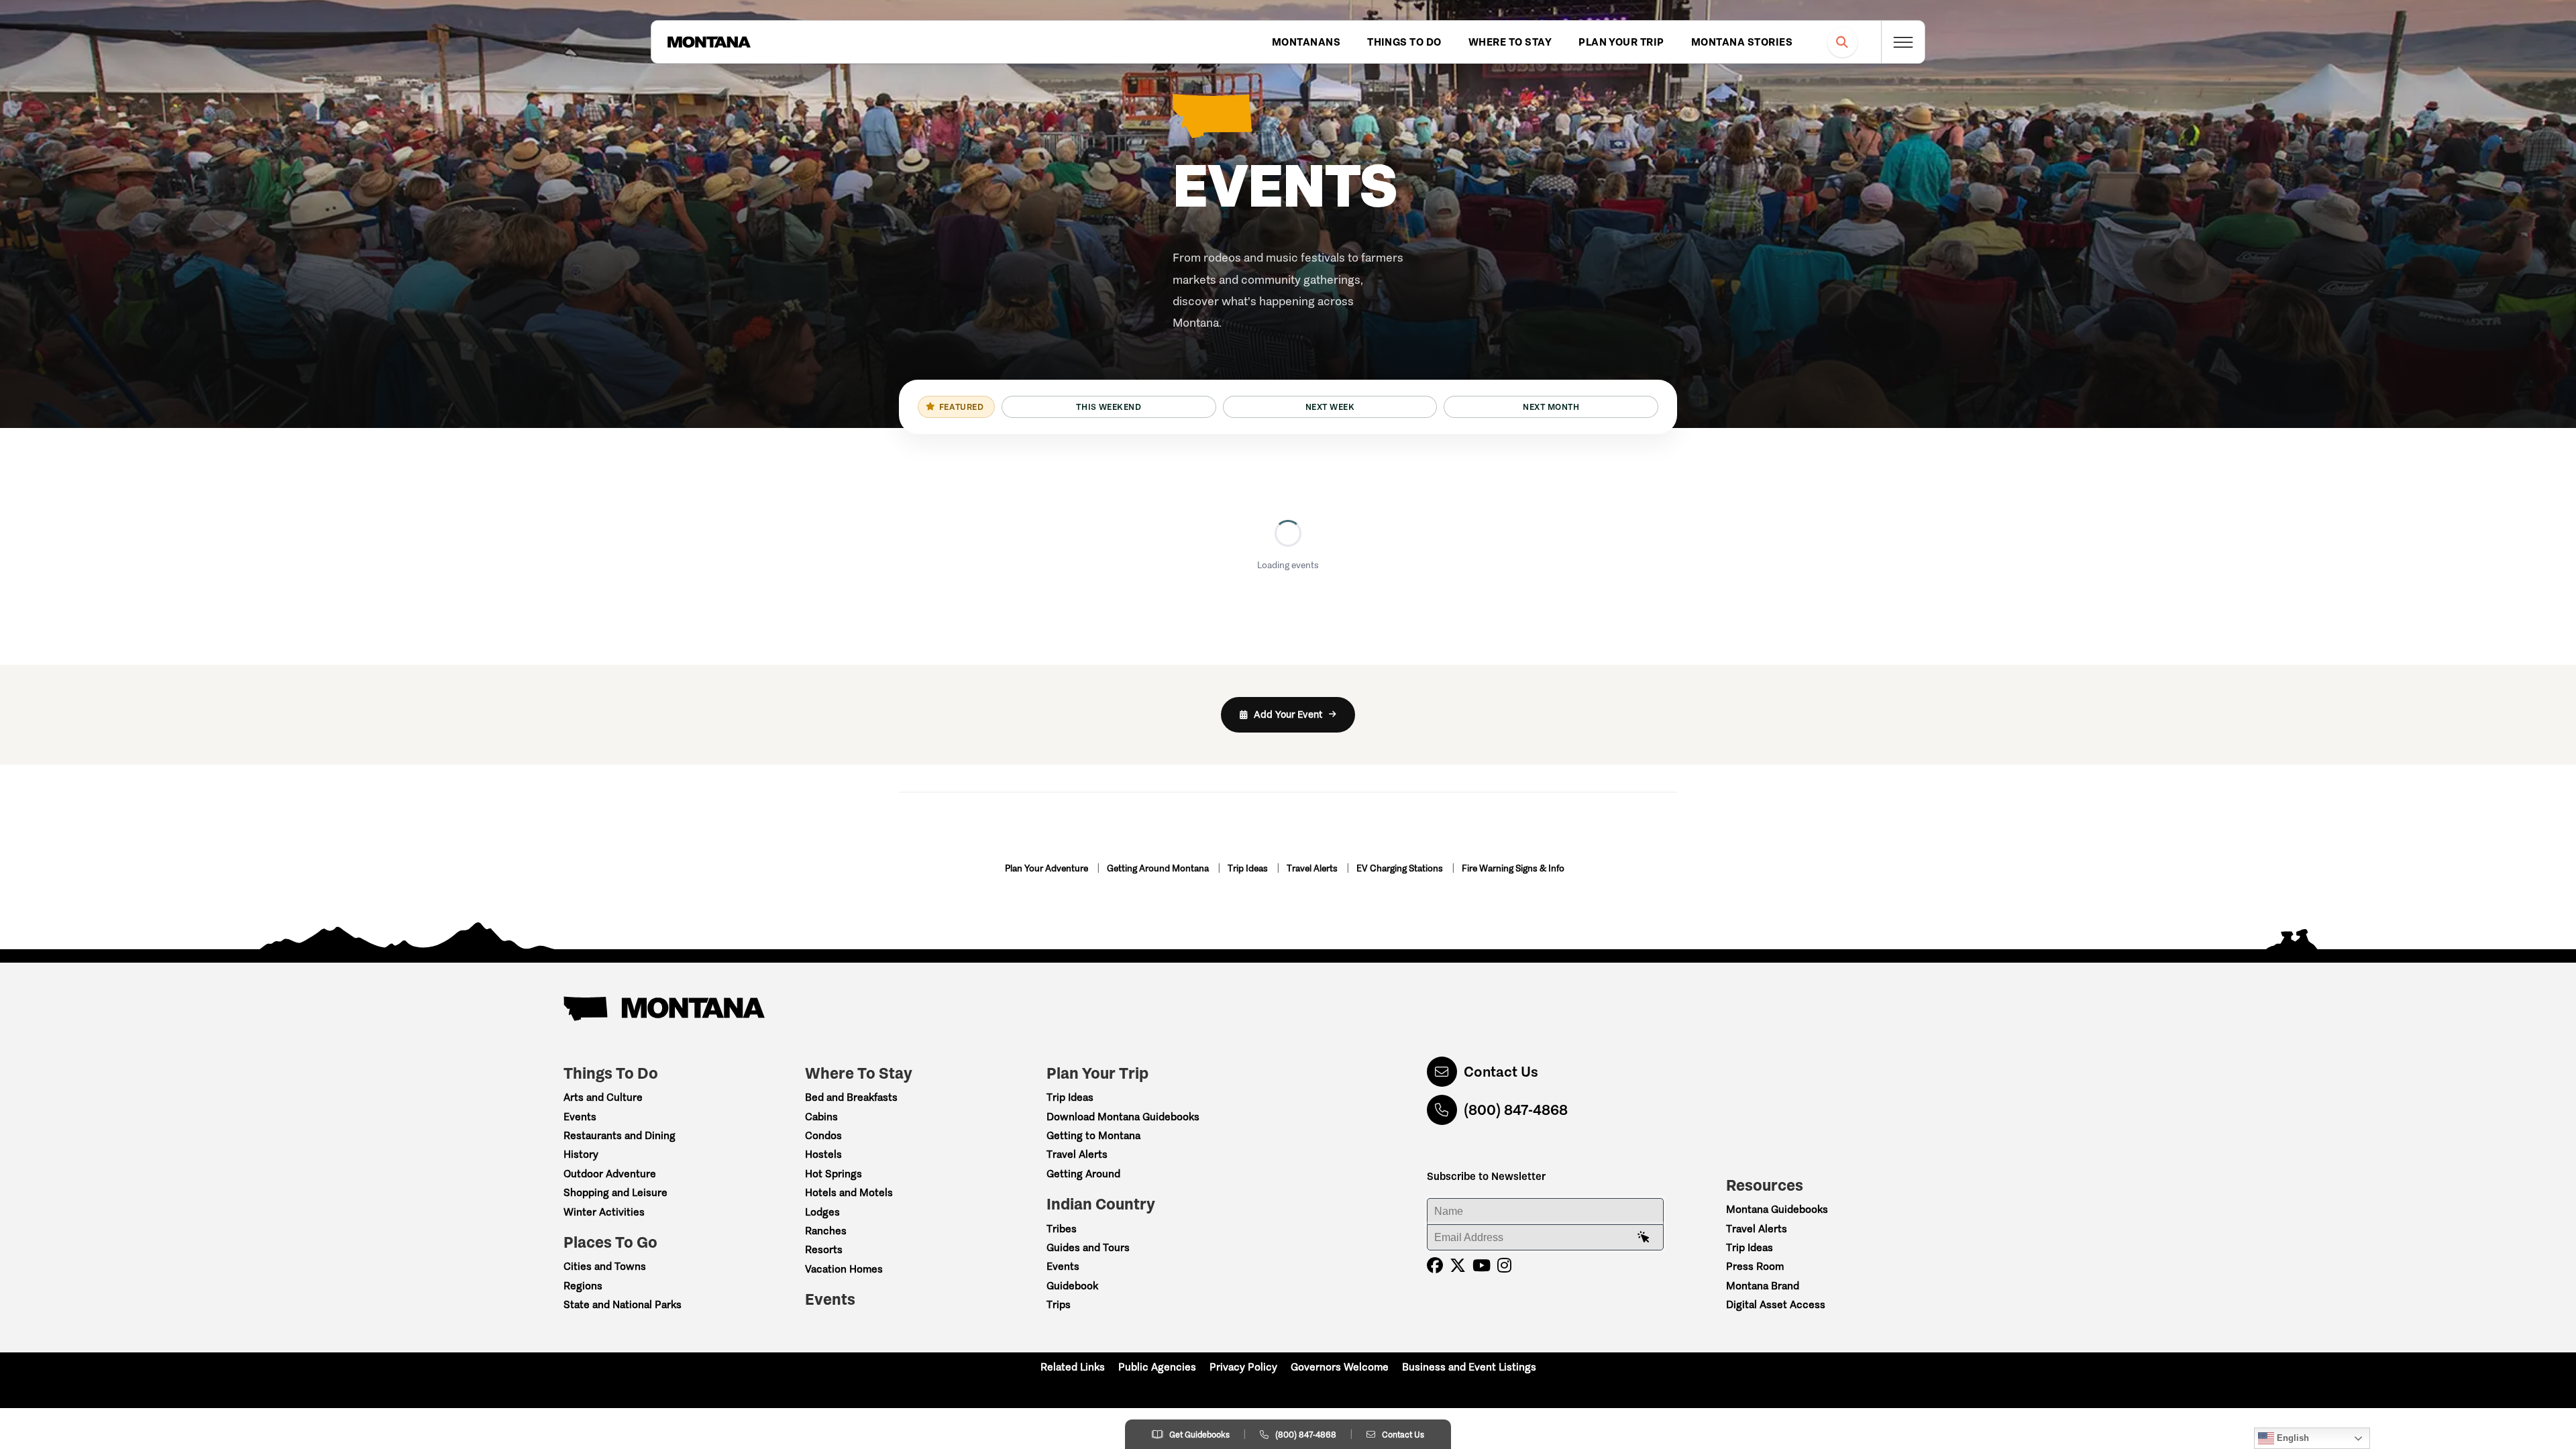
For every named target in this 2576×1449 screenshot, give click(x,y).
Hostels (823, 1154)
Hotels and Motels (849, 1192)
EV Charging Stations (1401, 868)
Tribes (1062, 1229)
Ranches (826, 1231)
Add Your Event (1288, 714)
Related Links (1073, 1367)
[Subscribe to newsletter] (1644, 1238)
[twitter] (1458, 1266)
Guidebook (1072, 1286)
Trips (1059, 1304)
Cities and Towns (605, 1266)
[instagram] (1504, 1266)
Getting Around (1083, 1174)
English (2292, 1438)
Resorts (824, 1249)
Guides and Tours (1088, 1247)
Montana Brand (1763, 1286)
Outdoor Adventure (610, 1174)
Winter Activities (604, 1212)
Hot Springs (834, 1174)
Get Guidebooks (1199, 1435)
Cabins (821, 1117)
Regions (583, 1286)
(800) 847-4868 (1516, 1110)
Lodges (822, 1212)
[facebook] (1435, 1266)
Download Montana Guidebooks (1123, 1117)
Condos (823, 1135)
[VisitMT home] (709, 42)
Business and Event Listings (1469, 1367)
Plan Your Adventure (1048, 868)
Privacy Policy (1243, 1367)
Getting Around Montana (1159, 868)
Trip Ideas (1249, 868)
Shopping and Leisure (615, 1192)
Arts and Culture (603, 1097)
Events (580, 1117)
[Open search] (1842, 42)
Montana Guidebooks (1777, 1209)
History (581, 1154)
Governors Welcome (1340, 1367)
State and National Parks (623, 1304)
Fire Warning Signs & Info (1513, 868)
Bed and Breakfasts (851, 1097)
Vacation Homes (844, 1269)
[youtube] (1482, 1266)
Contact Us (1501, 1072)
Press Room (1755, 1266)
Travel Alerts (1313, 868)
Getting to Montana (1093, 1135)
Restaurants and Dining (620, 1135)
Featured (961, 407)
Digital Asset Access (1776, 1304)
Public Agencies (1157, 1367)
